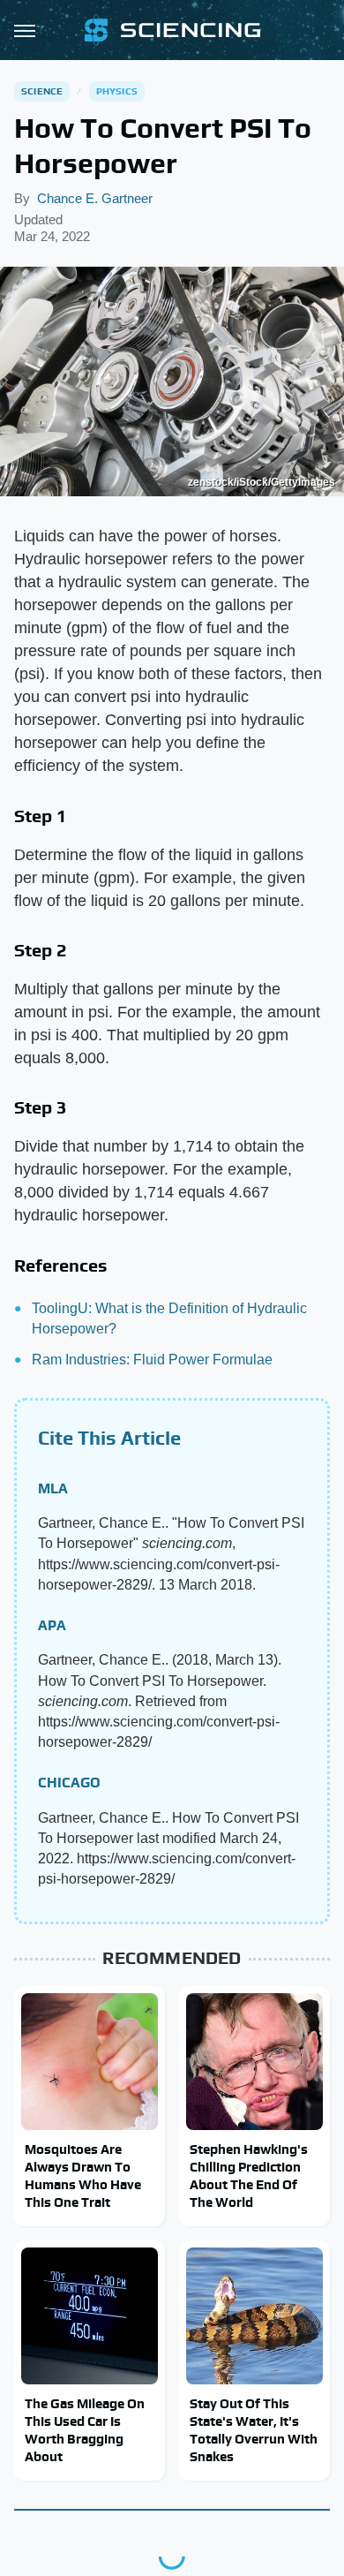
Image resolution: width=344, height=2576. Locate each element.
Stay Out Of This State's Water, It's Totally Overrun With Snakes (254, 2430)
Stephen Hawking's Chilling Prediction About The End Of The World (249, 2176)
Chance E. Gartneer (95, 198)
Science (42, 91)
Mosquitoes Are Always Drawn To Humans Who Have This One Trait (83, 2176)
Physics (117, 91)
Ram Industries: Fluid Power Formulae (152, 1360)
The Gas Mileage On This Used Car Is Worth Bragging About (85, 2430)
